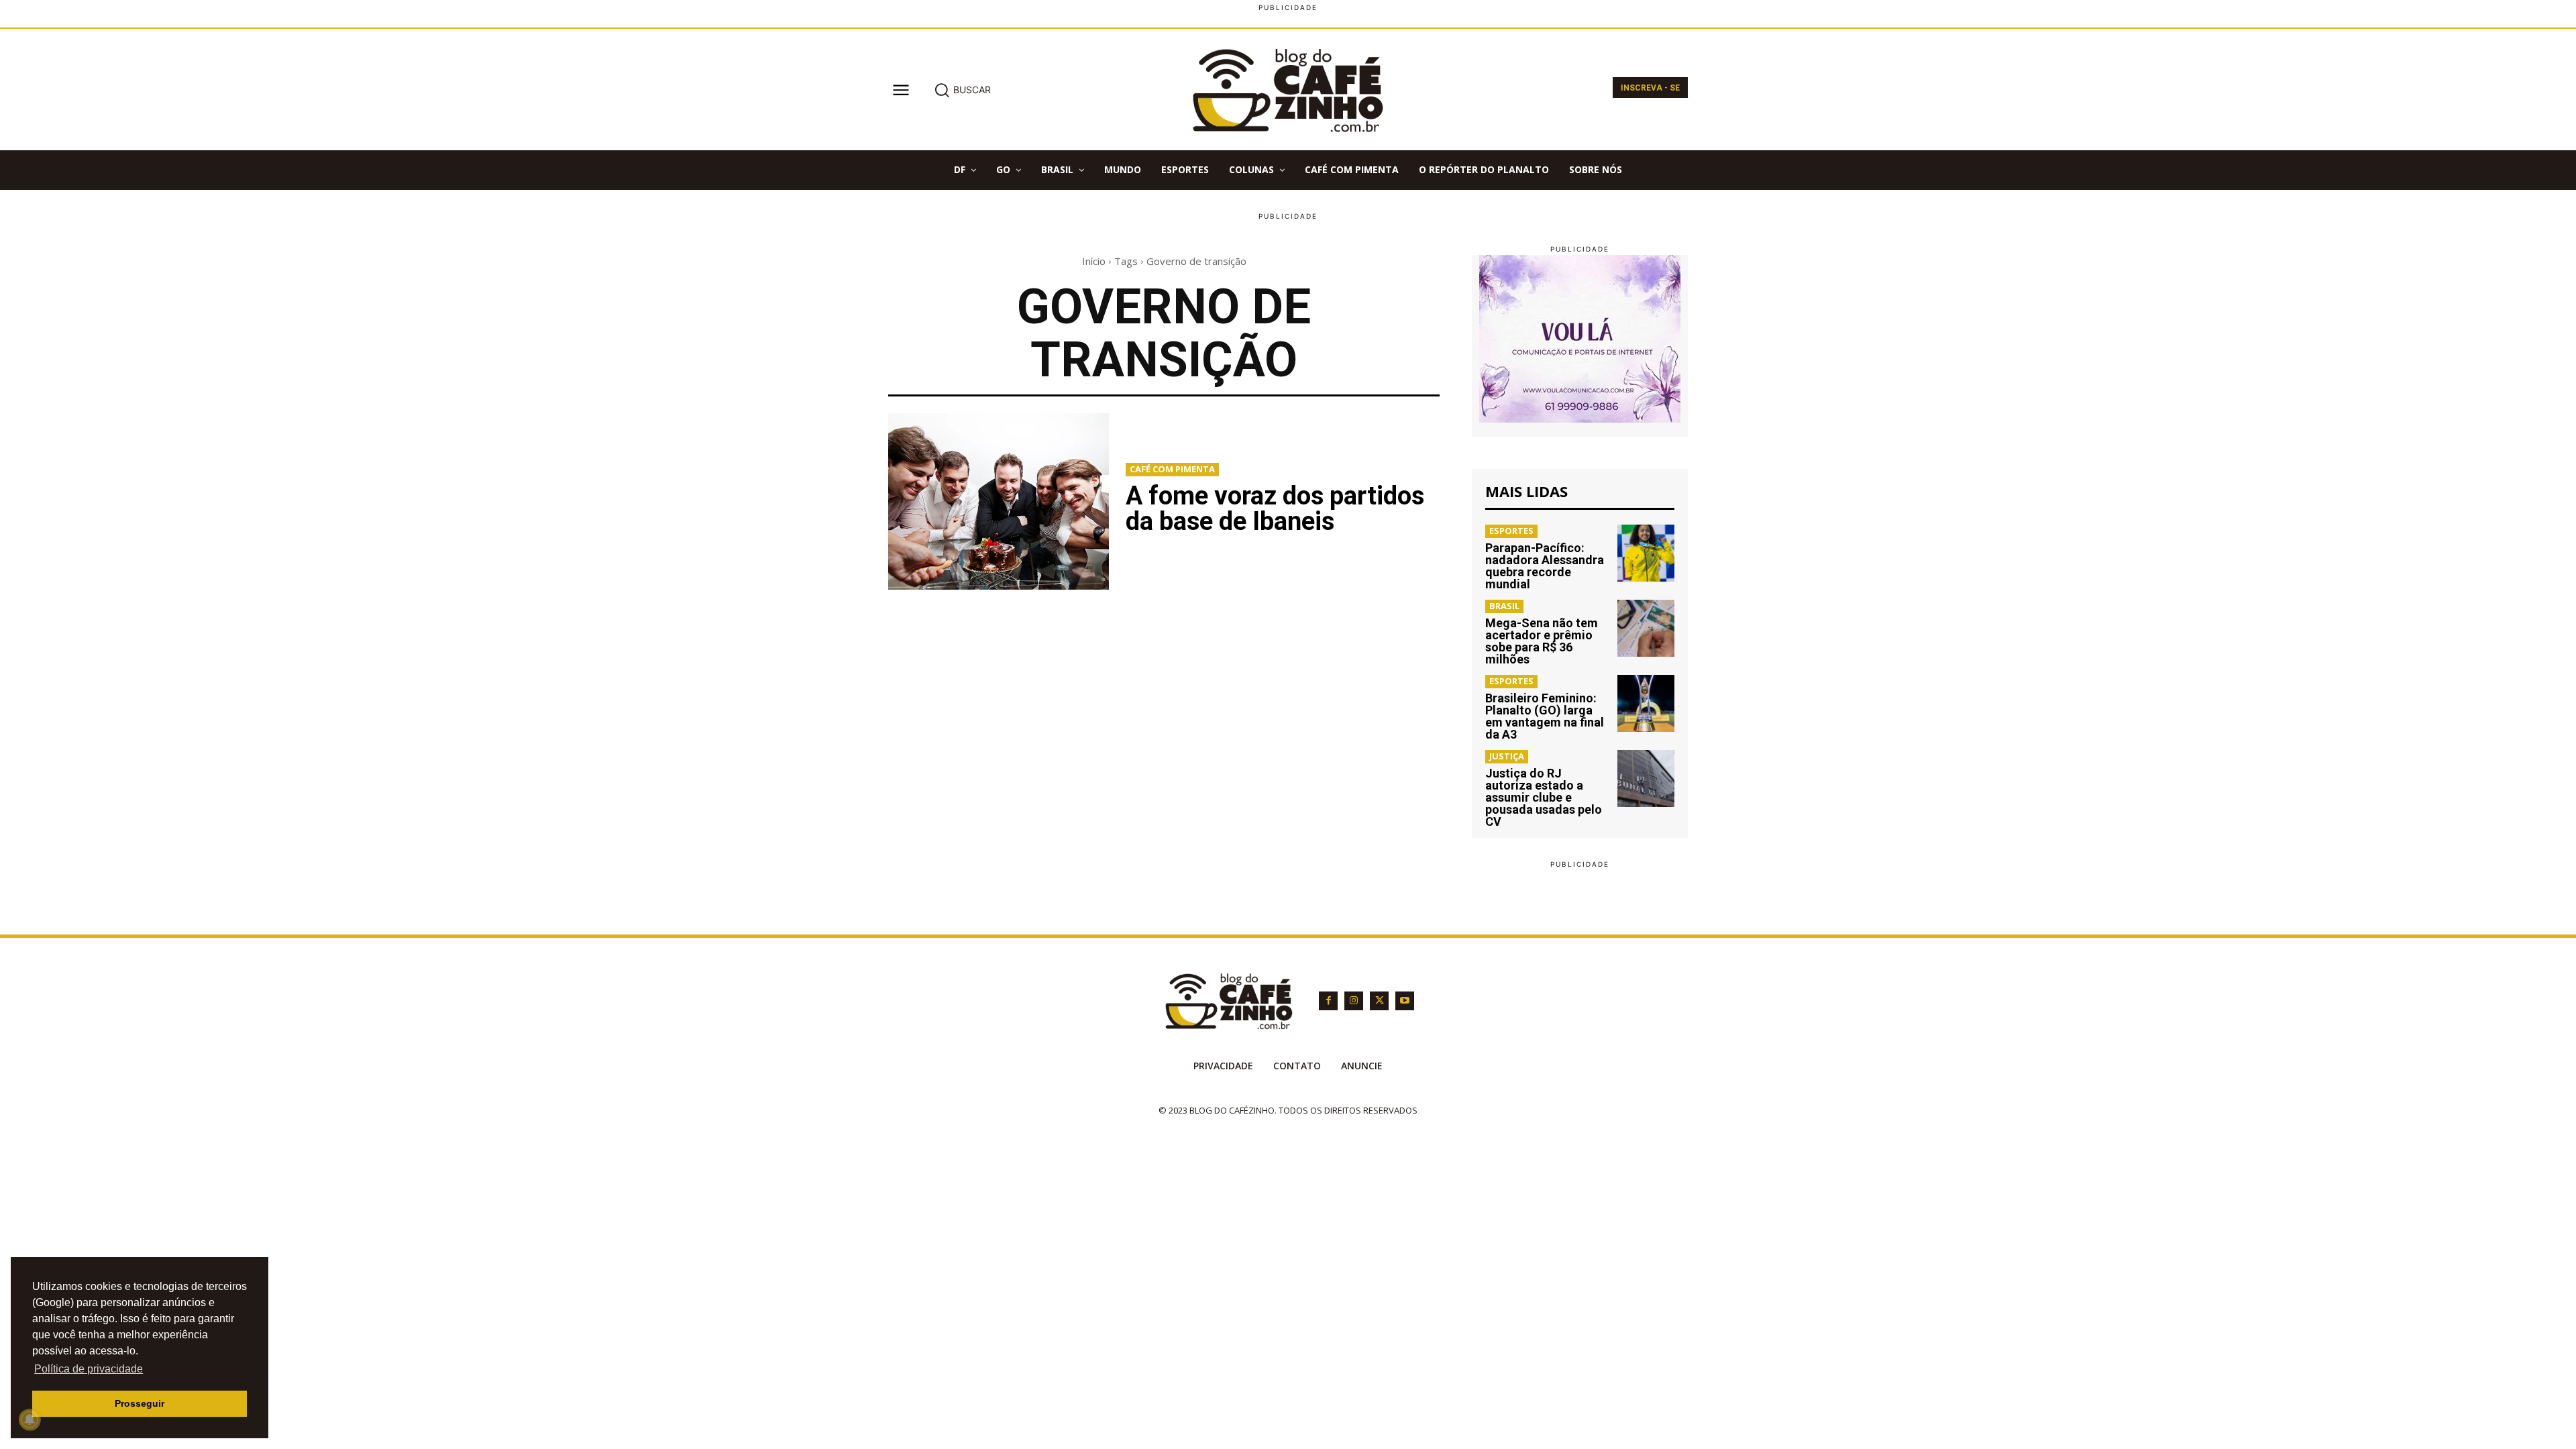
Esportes (1511, 531)
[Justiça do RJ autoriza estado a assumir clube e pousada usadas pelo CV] (1646, 779)
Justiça (1507, 756)
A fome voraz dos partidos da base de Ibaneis (1275, 508)
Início (1094, 261)
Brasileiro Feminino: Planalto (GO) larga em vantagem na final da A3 (1545, 716)
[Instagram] (1354, 1001)
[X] (1379, 1001)
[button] (962, 90)
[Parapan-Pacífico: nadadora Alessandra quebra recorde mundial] (1646, 553)
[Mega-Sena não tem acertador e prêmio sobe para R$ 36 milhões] (1646, 628)
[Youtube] (1405, 1001)
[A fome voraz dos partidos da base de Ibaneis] (999, 501)
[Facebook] (1328, 1001)
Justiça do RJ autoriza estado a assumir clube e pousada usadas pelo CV (1544, 797)
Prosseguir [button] (140, 1403)
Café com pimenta (1172, 469)
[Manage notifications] (30, 1419)
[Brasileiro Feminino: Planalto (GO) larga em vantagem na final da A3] (1646, 703)
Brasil (1504, 606)
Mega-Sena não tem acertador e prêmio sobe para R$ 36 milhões (1542, 641)
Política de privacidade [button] (89, 1369)
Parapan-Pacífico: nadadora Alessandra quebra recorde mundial (1545, 566)
